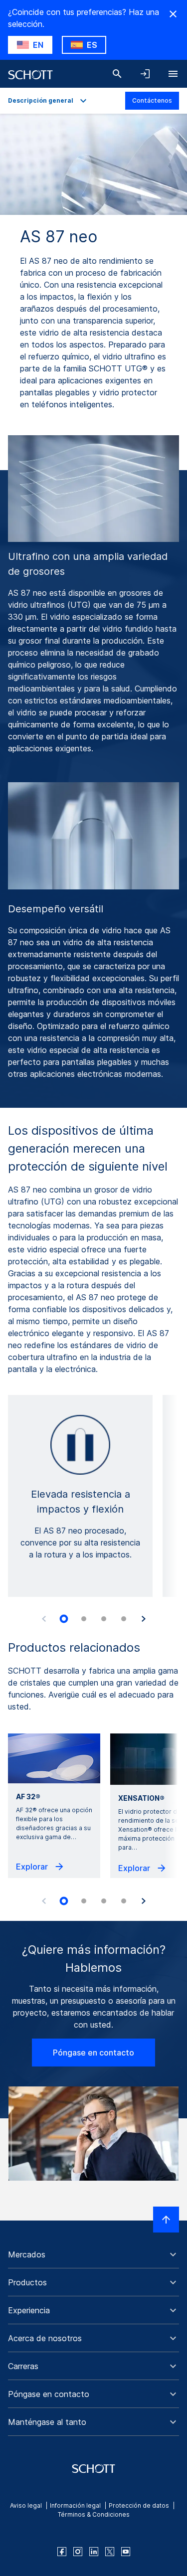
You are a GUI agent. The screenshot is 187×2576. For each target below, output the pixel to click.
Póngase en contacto (93, 2053)
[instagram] (78, 2552)
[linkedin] (94, 2552)
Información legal (75, 2505)
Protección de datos (139, 2505)
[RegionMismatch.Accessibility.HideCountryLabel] (173, 14)
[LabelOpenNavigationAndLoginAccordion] (145, 74)
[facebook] (62, 2552)
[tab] (64, 1619)
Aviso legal (26, 2505)
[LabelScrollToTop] (166, 2220)
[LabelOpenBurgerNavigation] (173, 74)
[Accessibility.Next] (144, 1619)
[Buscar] (117, 74)
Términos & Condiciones (94, 2514)
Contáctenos (152, 100)
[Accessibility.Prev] (44, 1619)
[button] (93, 2254)
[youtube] (126, 2552)
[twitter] (110, 2552)
